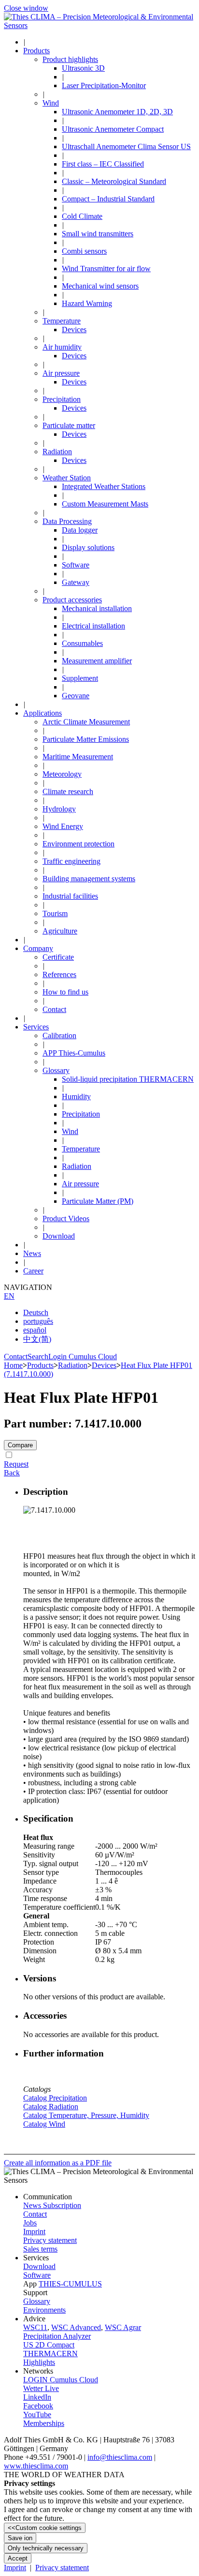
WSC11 (35, 2327)
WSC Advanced (76, 2327)
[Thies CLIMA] (99, 25)
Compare (20, 1445)
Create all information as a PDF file (58, 2163)
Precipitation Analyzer (57, 2336)
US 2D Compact (49, 2345)
